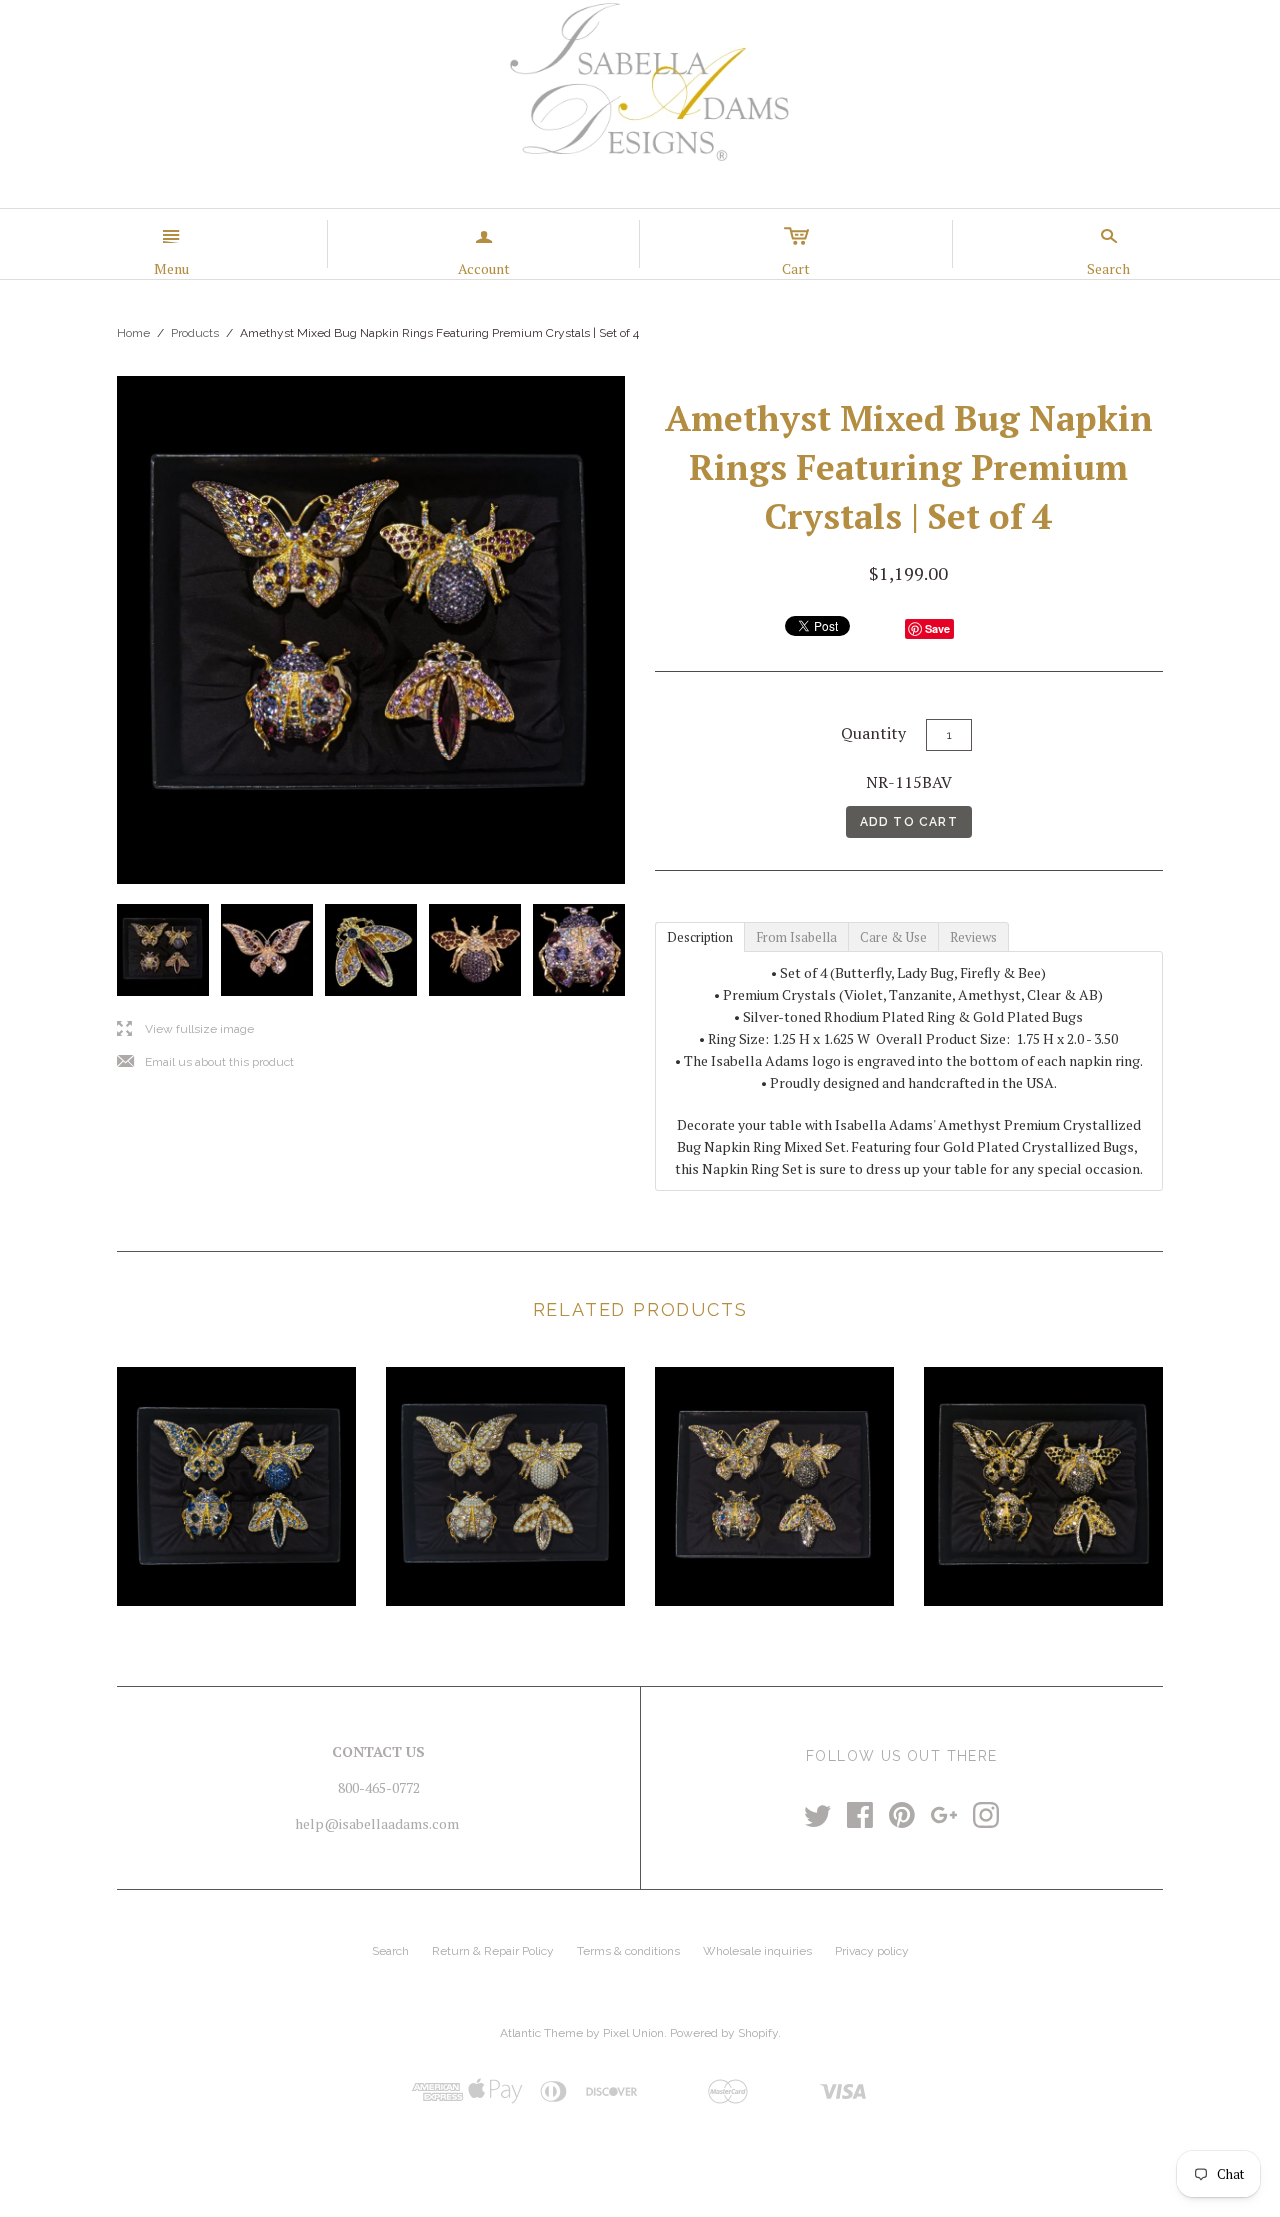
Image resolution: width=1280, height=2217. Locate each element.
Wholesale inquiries (757, 1951)
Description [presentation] (700, 937)
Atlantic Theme (541, 2033)
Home (133, 333)
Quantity (873, 733)
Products (195, 333)
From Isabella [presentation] (796, 937)
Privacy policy (872, 1951)
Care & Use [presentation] (893, 937)
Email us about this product (205, 1062)
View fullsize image (185, 1029)
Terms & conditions (628, 1951)
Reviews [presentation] (973, 937)
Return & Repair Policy (493, 1951)
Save (937, 628)
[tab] (699, 936)
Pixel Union (633, 2033)
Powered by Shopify (724, 2033)
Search (390, 1951)
